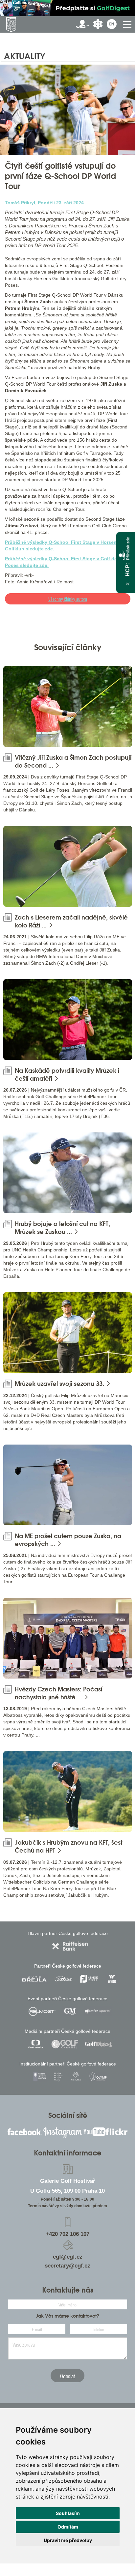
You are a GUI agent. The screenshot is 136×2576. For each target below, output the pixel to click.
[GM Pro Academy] (70, 2011)
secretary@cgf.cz (68, 2266)
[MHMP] (58, 2077)
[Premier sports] (98, 2011)
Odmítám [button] (68, 2527)
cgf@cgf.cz (68, 2257)
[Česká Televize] (36, 2044)
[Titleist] (64, 1979)
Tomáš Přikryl (20, 203)
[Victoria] (76, 2077)
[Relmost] (42, 2011)
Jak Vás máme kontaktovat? (68, 2316)
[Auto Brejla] (34, 1979)
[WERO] (112, 1979)
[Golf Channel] (65, 2044)
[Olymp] (98, 2077)
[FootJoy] (89, 1979)
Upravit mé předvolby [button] (68, 2540)
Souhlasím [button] (68, 2513)
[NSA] (40, 2077)
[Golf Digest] (98, 2044)
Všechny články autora (68, 599)
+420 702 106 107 (68, 2234)
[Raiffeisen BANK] (70, 1946)
